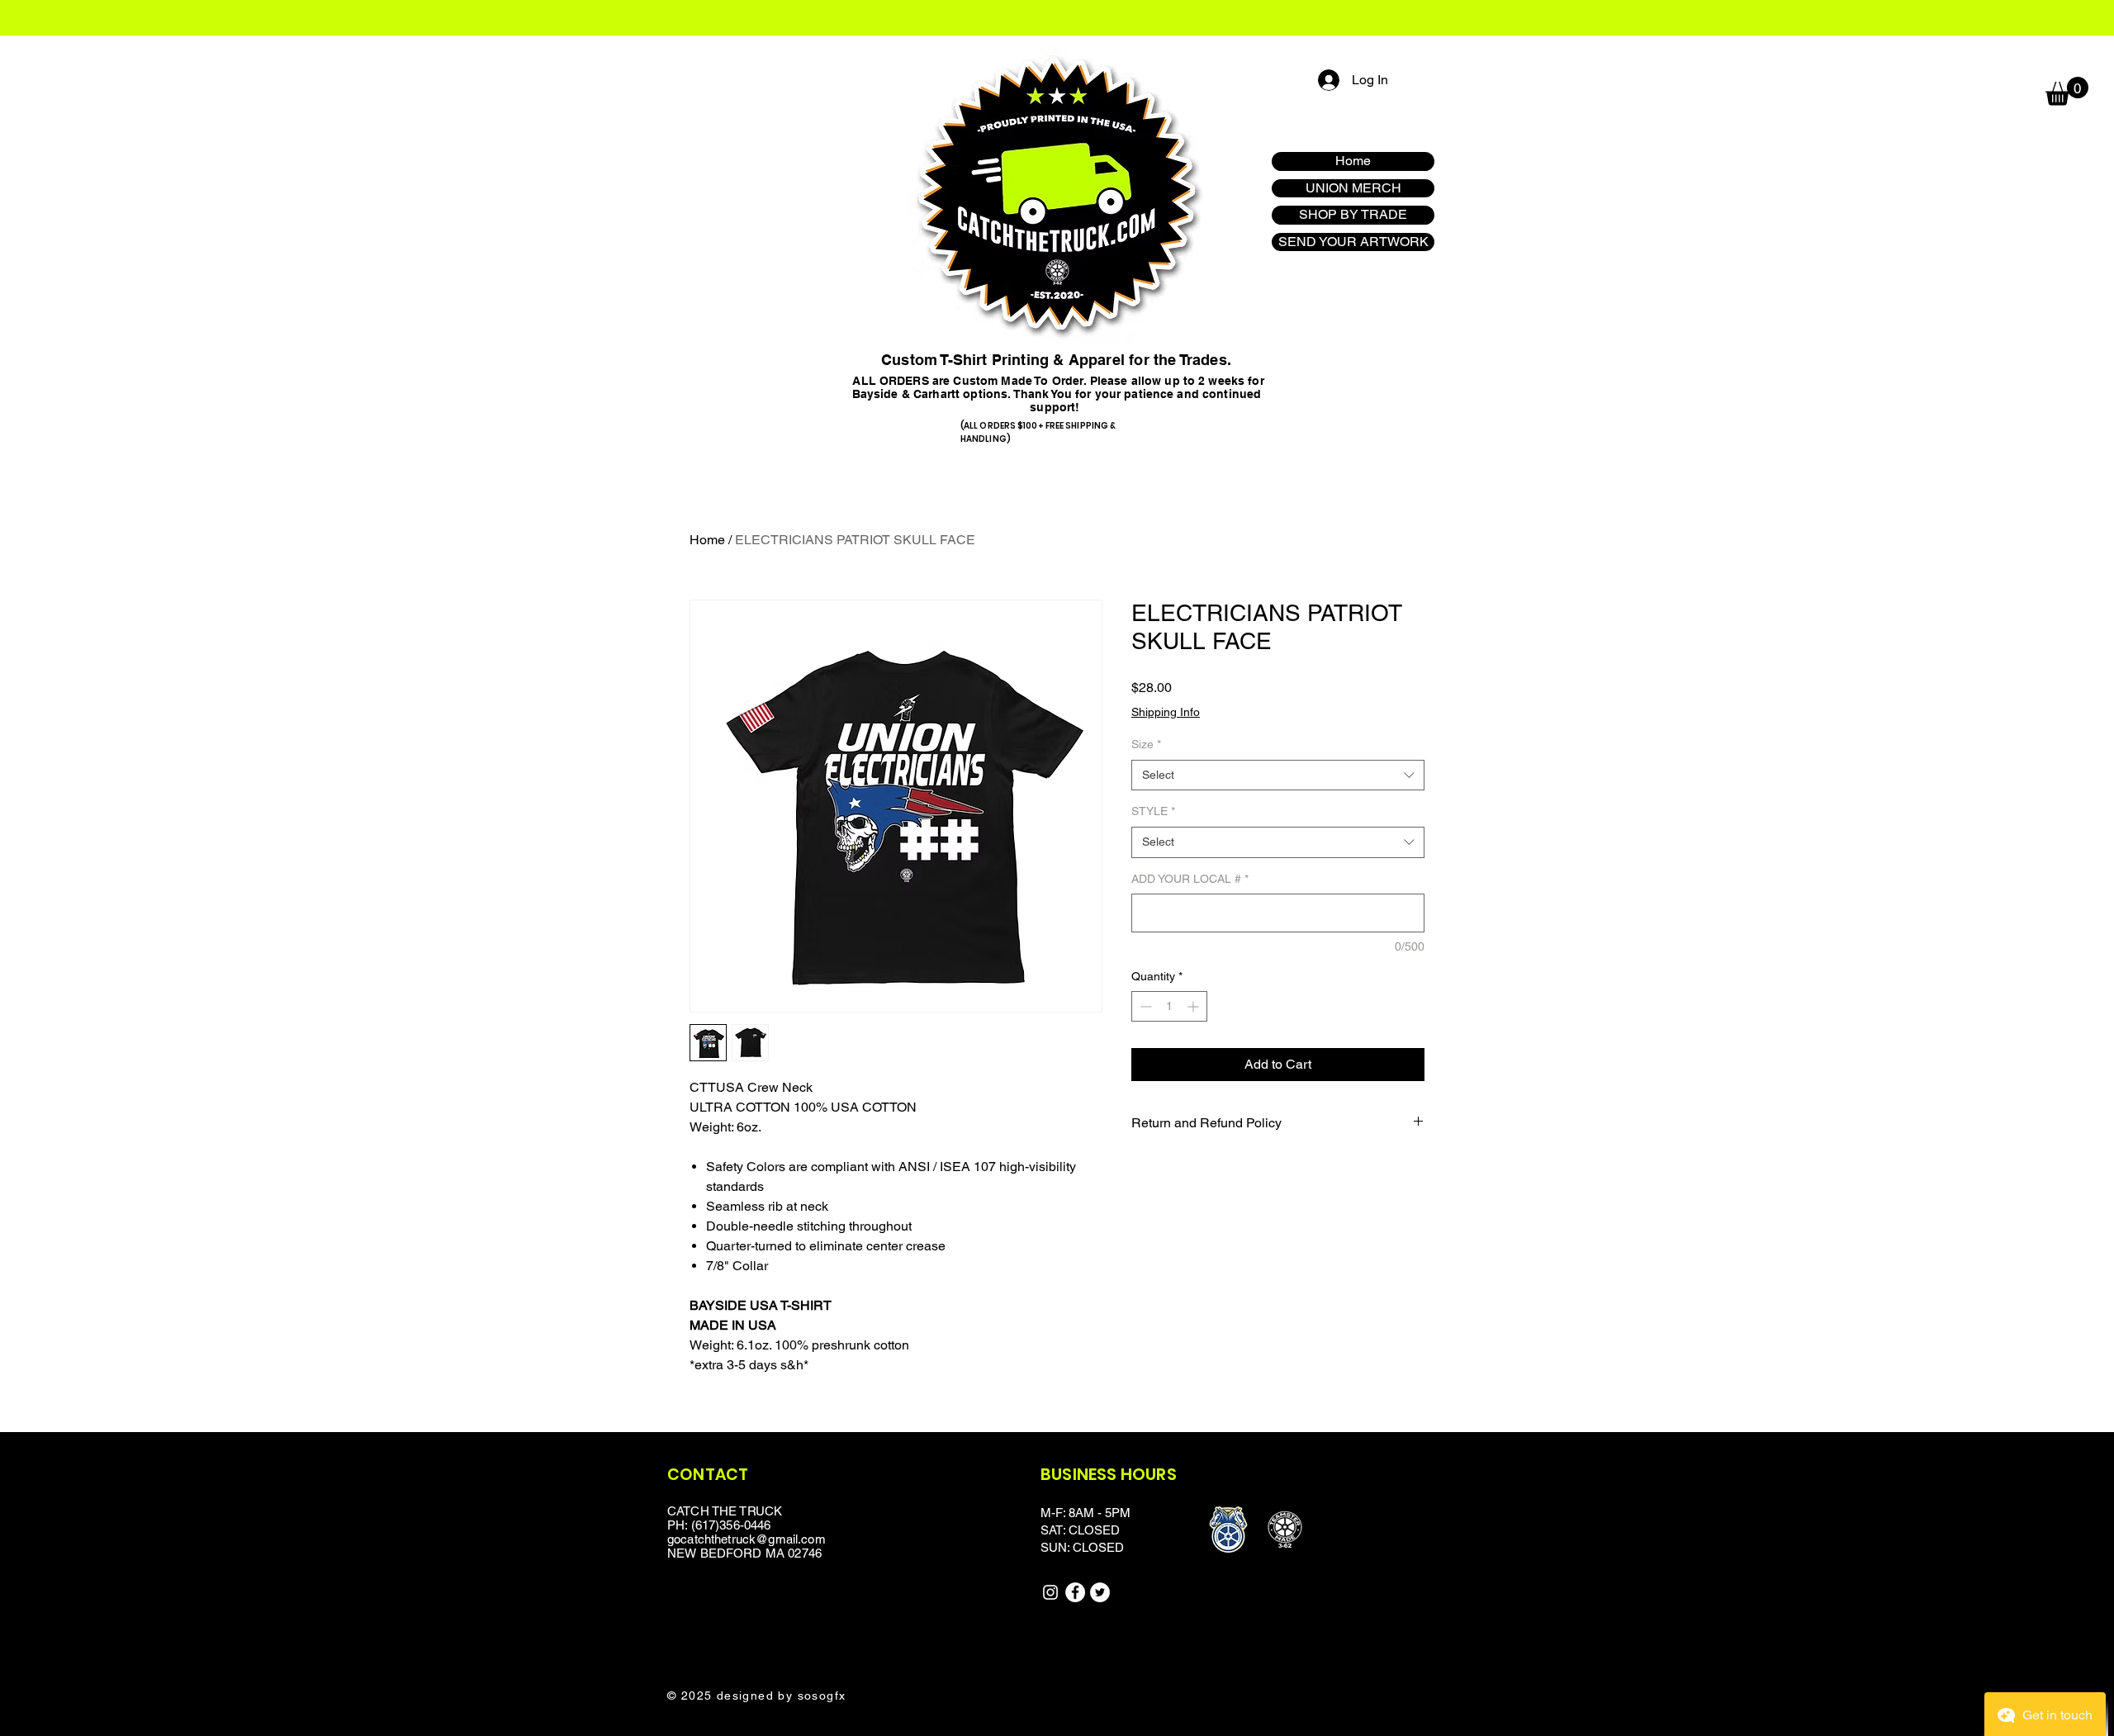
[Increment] (1194, 1006)
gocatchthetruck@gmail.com (747, 1539)
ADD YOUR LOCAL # (1190, 879)
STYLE (1153, 811)
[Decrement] (1144, 1006)
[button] (2067, 91)
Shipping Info (1166, 712)
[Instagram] (1050, 1592)
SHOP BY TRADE (1353, 214)
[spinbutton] (1169, 1006)
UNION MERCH (1353, 188)
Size (1146, 744)
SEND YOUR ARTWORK (1353, 242)
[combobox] (1278, 776)
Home (1353, 161)
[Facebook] (1075, 1592)
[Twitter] (1100, 1592)
